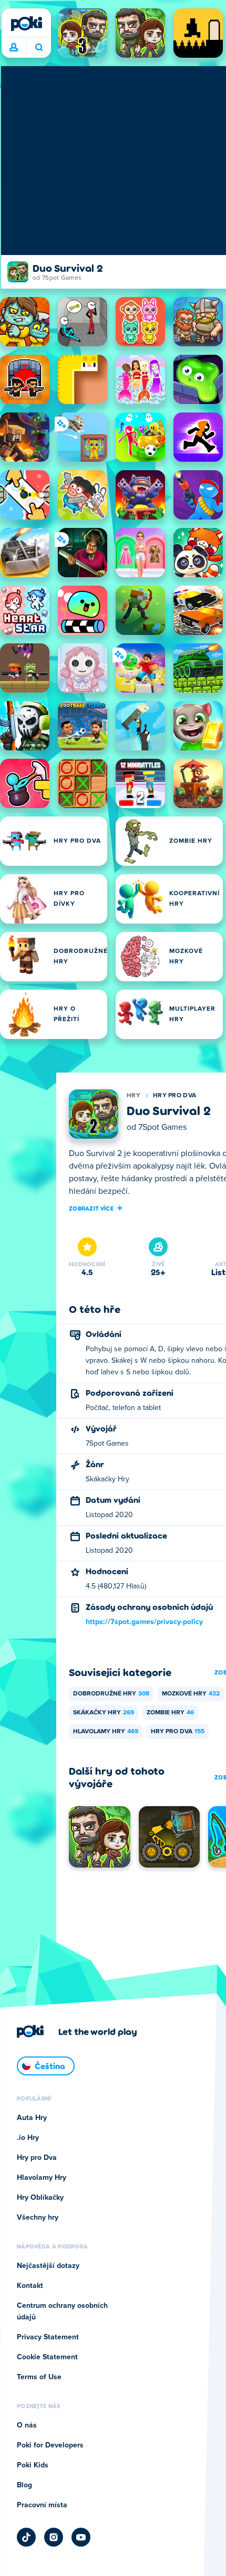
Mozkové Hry (191, 1694)
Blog (24, 2485)
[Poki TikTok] (26, 2537)
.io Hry (28, 2138)
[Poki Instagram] (54, 2537)
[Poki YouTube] (81, 2537)
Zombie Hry (170, 1713)
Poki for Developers (50, 2445)
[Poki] (26, 24)
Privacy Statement (48, 2337)
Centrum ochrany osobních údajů (62, 2312)
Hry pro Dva (174, 1096)
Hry (133, 1096)
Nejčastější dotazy (48, 2266)
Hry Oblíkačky (40, 2198)
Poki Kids (33, 2465)
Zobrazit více (91, 1208)
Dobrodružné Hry (111, 1694)
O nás (27, 2425)
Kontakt (30, 2286)
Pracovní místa (42, 2505)
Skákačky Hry (104, 1713)
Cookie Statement (47, 2357)
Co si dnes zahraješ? (39, 48)
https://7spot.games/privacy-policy (144, 1622)
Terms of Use (39, 2377)
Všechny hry (38, 2218)
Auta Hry (32, 2118)
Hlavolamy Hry (106, 1732)
